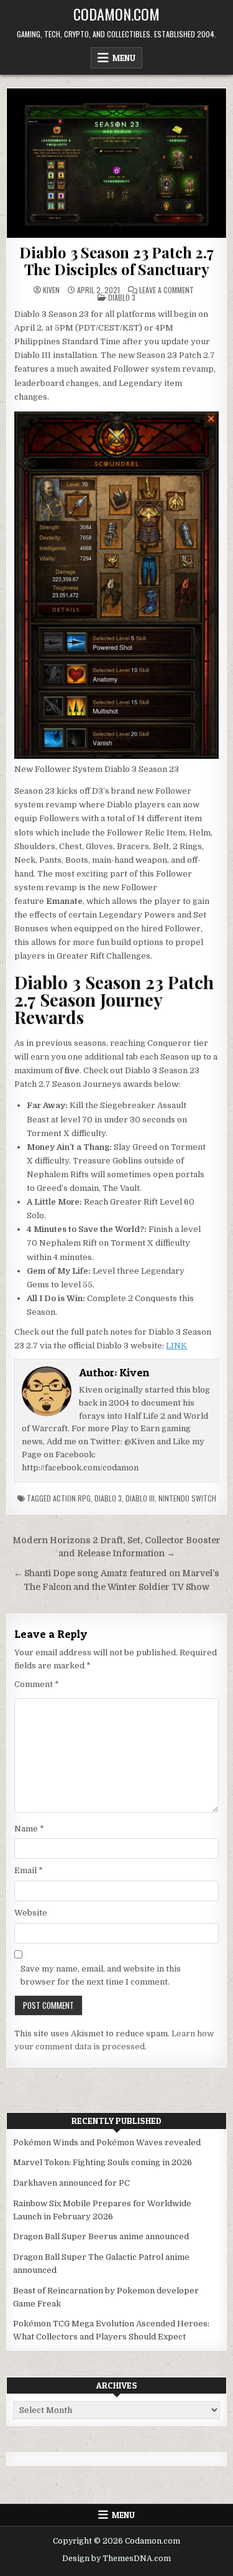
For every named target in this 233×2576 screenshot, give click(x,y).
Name (29, 1829)
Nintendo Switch (187, 1498)
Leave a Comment (167, 290)
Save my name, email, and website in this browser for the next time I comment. (101, 1975)
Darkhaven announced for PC (71, 2183)
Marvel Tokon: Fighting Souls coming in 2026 (103, 2162)
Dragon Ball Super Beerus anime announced (101, 2236)
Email (29, 1870)
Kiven (51, 290)
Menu (124, 58)
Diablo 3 (122, 297)
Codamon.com (116, 14)
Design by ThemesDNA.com (116, 2559)
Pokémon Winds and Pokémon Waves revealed (107, 2142)
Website (31, 1913)
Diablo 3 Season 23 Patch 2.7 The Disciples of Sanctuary (116, 260)
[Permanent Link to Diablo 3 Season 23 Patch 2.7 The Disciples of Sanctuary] (116, 163)
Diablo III (140, 1498)
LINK (176, 1346)
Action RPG (72, 1498)
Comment (37, 1684)
